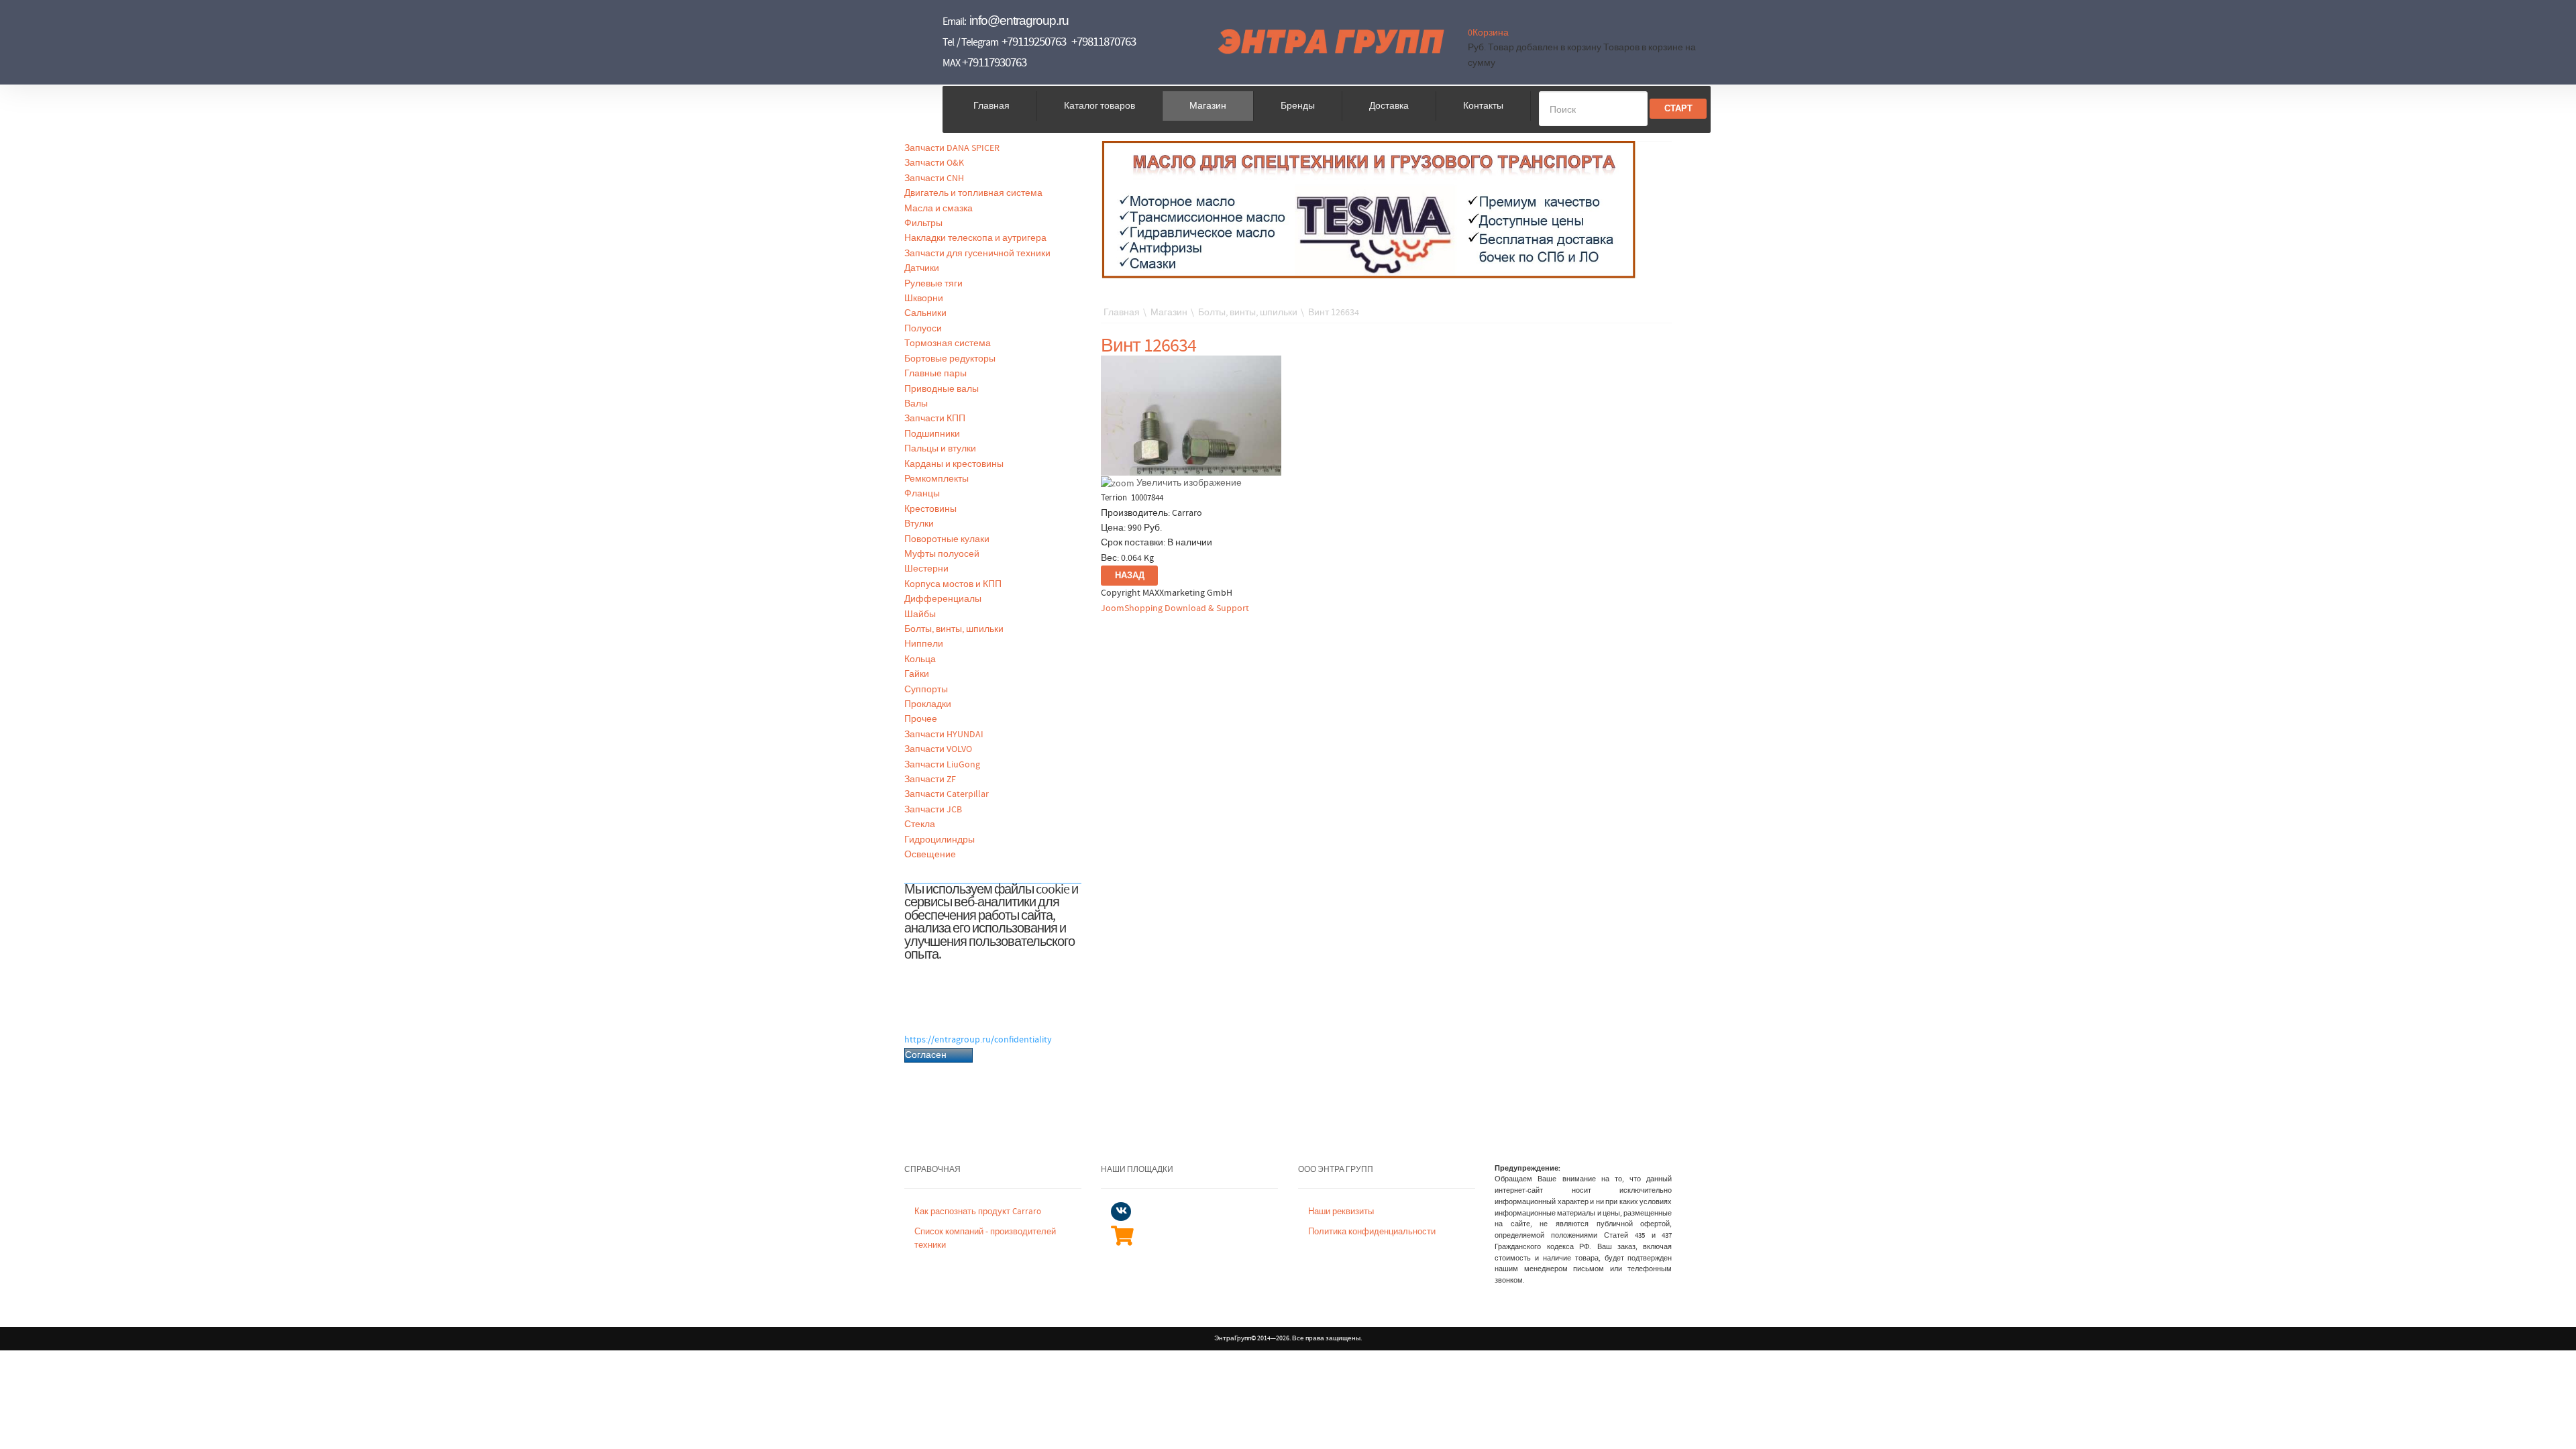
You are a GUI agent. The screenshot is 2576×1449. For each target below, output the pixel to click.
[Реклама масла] (1369, 209)
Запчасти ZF (930, 780)
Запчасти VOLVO (938, 749)
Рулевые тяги (933, 284)
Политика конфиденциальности (1372, 1232)
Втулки (919, 524)
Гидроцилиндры (940, 840)
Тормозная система (948, 343)
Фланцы (922, 494)
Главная (991, 106)
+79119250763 (1034, 42)
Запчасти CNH (934, 178)
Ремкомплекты (936, 479)
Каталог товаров (1099, 106)
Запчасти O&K (934, 163)
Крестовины (930, 509)
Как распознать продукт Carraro (978, 1212)
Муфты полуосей (942, 554)
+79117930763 (994, 63)
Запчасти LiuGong (942, 765)
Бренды (1298, 106)
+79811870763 (1104, 42)
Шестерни (926, 569)
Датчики (922, 268)
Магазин (1208, 106)
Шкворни (924, 299)
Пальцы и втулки (940, 449)
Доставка (1389, 106)
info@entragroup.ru (1019, 20)
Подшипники (932, 434)
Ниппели (924, 644)
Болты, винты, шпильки (954, 629)
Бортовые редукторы (950, 359)
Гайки (917, 674)
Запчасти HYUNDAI (944, 735)
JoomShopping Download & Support (1175, 608)
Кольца (920, 659)
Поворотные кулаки (947, 539)
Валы (916, 404)
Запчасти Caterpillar (947, 794)
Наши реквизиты (1341, 1212)
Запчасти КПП (935, 419)
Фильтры (923, 223)
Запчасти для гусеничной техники (977, 254)
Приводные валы (942, 389)
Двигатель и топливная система (973, 193)
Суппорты (926, 690)
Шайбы (920, 614)
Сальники (925, 313)
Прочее (921, 719)
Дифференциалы (943, 599)
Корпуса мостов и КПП (953, 584)
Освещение (930, 855)
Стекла (920, 824)
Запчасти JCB (933, 810)
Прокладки (928, 704)
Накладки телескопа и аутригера (975, 238)
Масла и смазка (938, 209)
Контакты (1483, 106)
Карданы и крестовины (954, 464)
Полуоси (923, 329)
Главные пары (935, 374)
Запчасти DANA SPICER (952, 148)
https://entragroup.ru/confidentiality (978, 1040)
